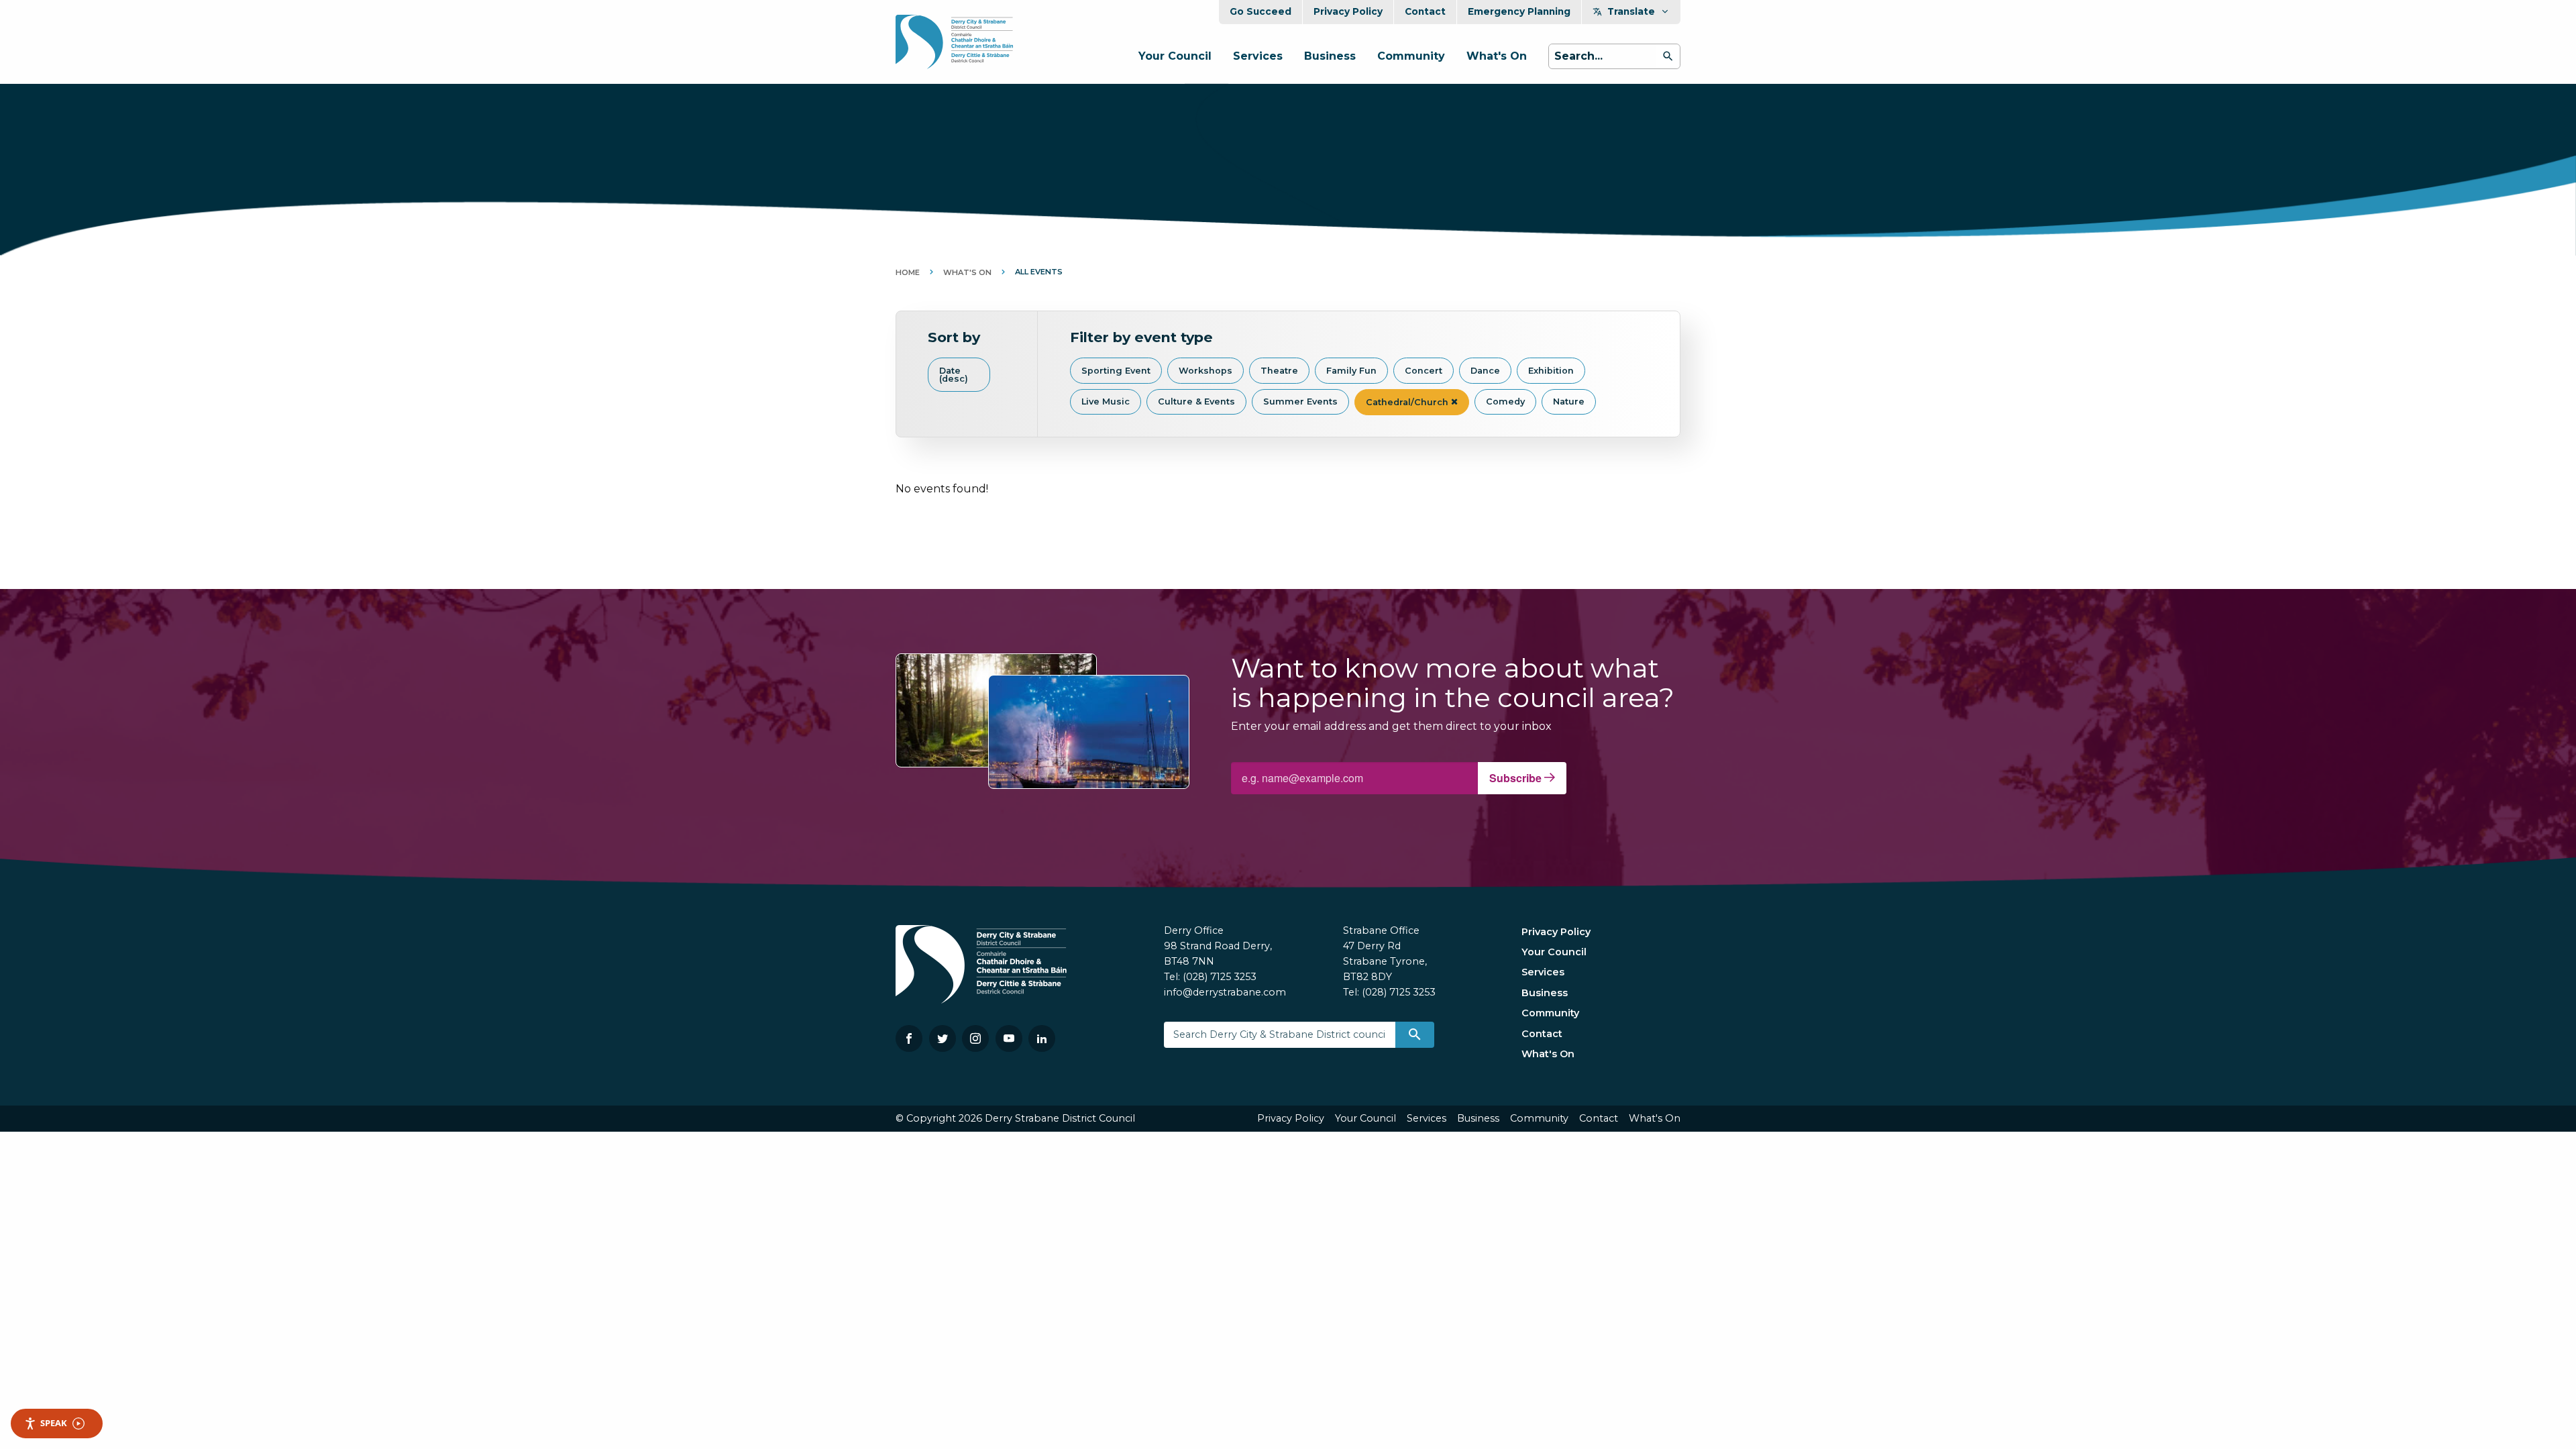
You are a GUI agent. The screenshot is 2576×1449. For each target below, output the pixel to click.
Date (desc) (954, 375)
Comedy (1505, 401)
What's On (1497, 56)
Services (1258, 56)
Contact (1425, 11)
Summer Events (1300, 401)
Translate (1631, 11)
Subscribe (1517, 778)
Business (1330, 56)
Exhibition (1551, 371)
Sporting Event (1116, 371)
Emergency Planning (1519, 11)
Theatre (1279, 371)
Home (908, 272)
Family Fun (1351, 371)
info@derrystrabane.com (1225, 992)
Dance (1485, 371)
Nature (1569, 401)
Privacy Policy (1348, 11)
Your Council (1175, 56)
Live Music (1106, 401)
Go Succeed (1260, 11)
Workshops (1205, 371)
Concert (1424, 371)
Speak (54, 1423)
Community (1411, 56)
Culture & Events (1196, 401)
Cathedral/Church (1408, 402)
